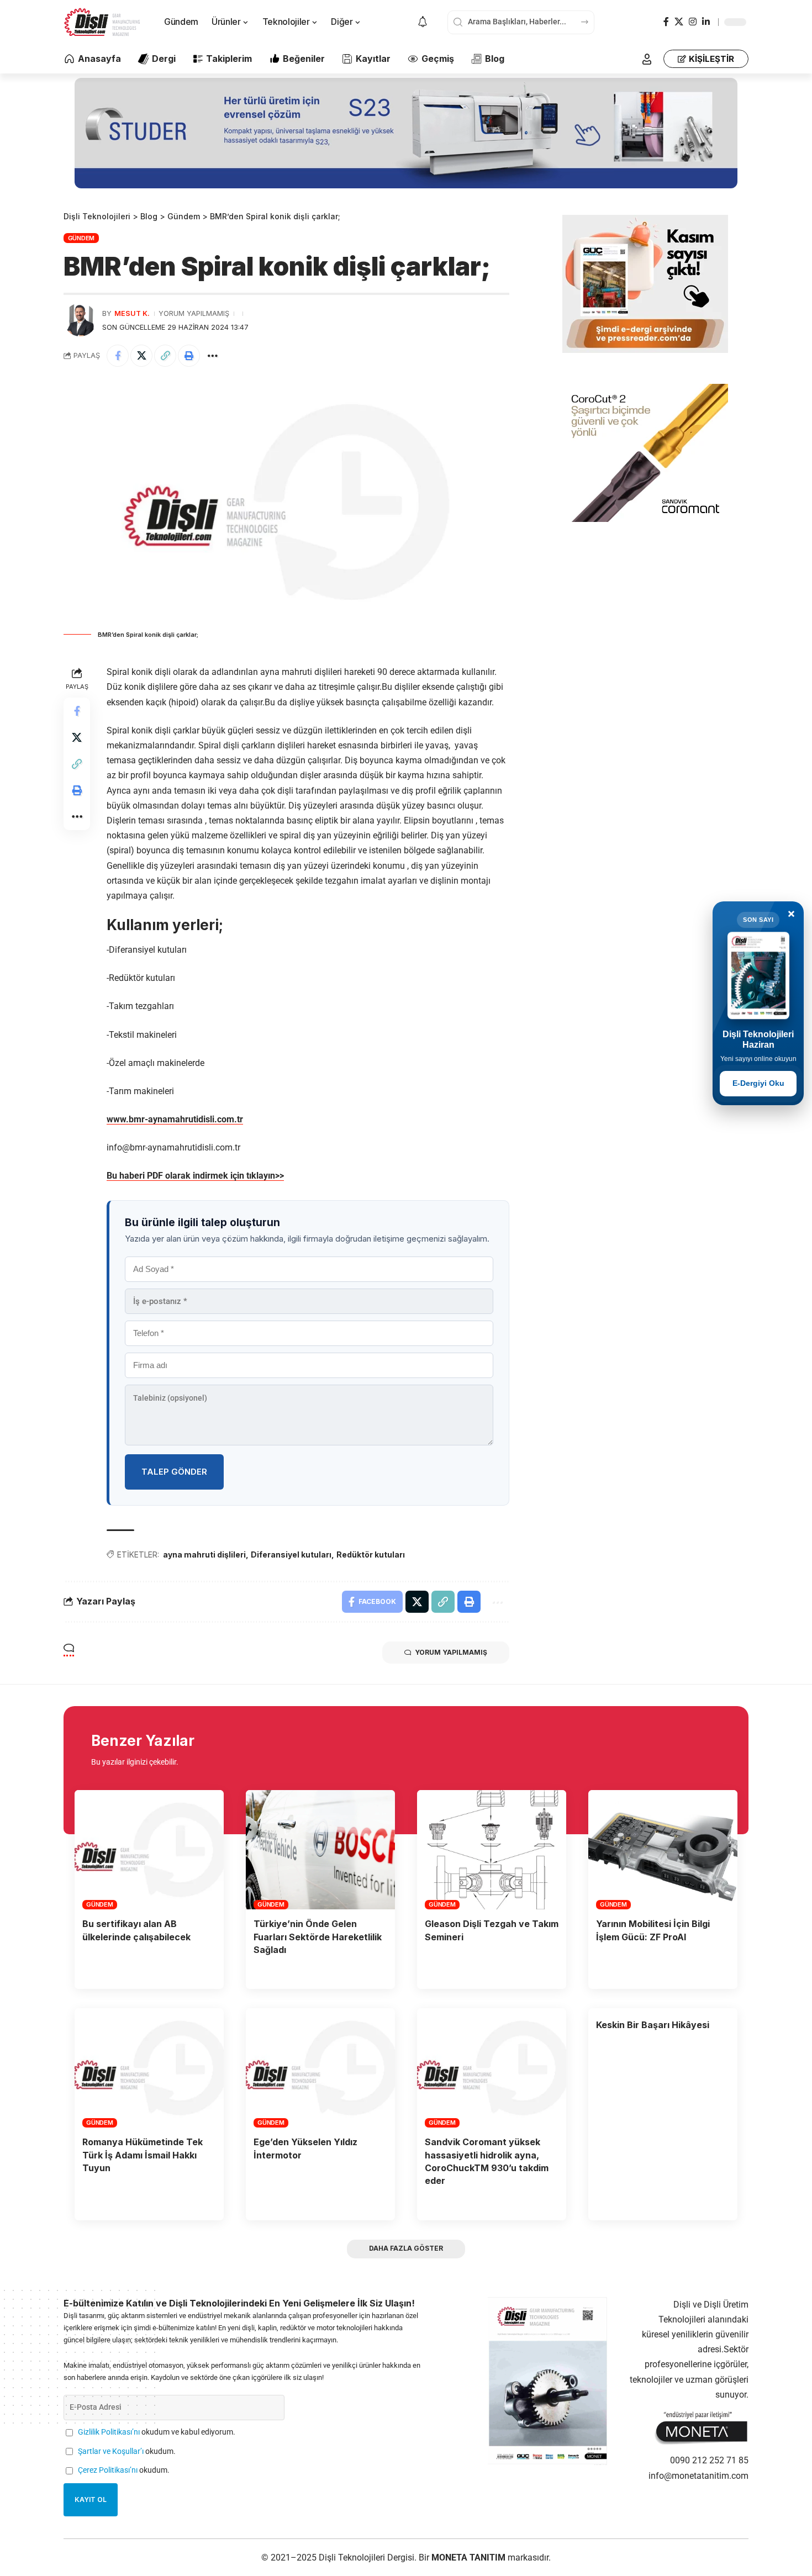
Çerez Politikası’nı (108, 2470)
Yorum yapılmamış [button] (451, 1652)
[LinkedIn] (706, 22)
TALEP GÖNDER (174, 1472)
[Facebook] (666, 22)
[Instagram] (693, 22)
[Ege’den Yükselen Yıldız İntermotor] (320, 2068)
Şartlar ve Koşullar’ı (111, 2451)
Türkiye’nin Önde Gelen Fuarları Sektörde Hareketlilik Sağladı (318, 1936)
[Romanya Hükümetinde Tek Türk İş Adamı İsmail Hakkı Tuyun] (149, 2068)
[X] (679, 22)
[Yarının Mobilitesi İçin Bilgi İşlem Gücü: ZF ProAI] (663, 1850)
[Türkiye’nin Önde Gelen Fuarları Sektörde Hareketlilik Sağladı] (320, 1850)
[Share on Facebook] (118, 356)
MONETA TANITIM (470, 2557)
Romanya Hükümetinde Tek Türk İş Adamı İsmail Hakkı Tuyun (143, 2155)
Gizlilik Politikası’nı (109, 2432)
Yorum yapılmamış (194, 313)
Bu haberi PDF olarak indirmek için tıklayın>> (195, 1176)
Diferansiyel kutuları (291, 1554)
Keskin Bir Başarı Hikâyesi (653, 2025)
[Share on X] (141, 356)
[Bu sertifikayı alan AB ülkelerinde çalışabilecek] (149, 1850)
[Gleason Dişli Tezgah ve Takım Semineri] (492, 1850)
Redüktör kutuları (371, 1554)
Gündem (81, 238)
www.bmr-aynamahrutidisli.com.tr (175, 1119)
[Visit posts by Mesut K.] (80, 320)
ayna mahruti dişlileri (204, 1554)
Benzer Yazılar (143, 1741)
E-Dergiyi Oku (758, 1083)
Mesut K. (132, 313)
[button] (647, 59)
